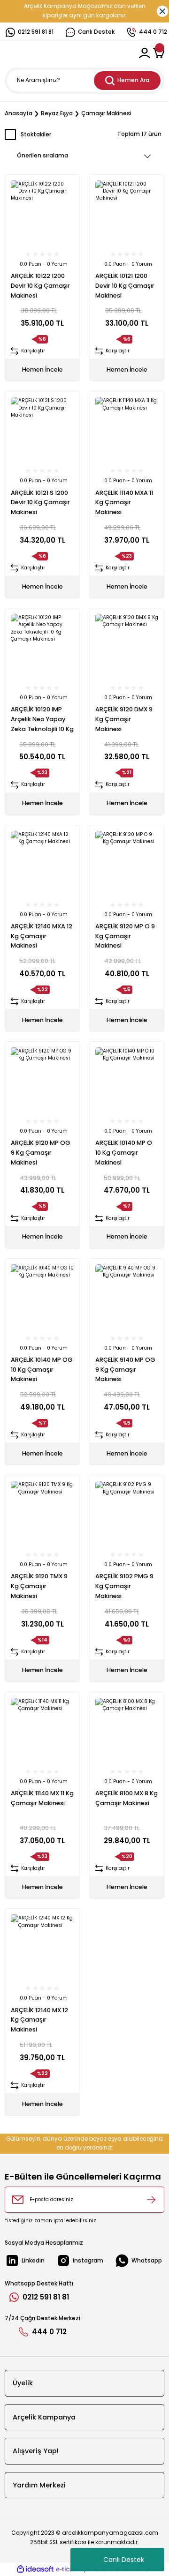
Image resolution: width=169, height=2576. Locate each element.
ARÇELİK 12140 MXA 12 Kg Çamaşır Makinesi (42, 936)
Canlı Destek (124, 2560)
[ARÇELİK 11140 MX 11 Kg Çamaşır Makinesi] (42, 1729)
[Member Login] (145, 53)
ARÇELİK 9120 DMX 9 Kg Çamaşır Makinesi (124, 719)
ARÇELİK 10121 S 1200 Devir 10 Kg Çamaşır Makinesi (40, 503)
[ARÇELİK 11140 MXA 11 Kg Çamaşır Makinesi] (127, 428)
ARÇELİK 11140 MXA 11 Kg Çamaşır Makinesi (124, 503)
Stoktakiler (36, 134)
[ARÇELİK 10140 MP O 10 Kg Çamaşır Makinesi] (127, 1079)
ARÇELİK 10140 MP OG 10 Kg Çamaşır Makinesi (42, 1370)
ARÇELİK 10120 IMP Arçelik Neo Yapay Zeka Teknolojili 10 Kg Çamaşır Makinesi (42, 720)
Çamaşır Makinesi (106, 113)
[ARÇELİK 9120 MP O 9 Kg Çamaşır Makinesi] (127, 862)
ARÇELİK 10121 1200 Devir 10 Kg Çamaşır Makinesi (125, 286)
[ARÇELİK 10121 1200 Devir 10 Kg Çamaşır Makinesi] (127, 212)
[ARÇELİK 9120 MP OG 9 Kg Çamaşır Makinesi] (42, 1079)
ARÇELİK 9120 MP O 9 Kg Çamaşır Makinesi (125, 936)
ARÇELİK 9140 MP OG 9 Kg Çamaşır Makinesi (125, 1370)
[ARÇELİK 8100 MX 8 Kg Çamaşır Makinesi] (127, 1729)
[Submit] (151, 2200)
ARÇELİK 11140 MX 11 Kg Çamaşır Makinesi (42, 1798)
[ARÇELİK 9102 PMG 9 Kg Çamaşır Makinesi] (127, 1512)
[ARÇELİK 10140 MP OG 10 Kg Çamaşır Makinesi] (42, 1296)
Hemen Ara (133, 80)
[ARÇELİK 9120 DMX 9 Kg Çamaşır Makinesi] (127, 645)
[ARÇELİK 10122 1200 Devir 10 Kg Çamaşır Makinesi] (42, 212)
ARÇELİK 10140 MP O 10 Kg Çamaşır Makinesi (124, 1153)
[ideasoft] (35, 2569)
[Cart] (159, 53)
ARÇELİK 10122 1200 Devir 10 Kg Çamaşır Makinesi (40, 286)
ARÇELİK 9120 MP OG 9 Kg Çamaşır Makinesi (41, 1153)
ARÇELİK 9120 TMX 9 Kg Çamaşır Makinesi (39, 1586)
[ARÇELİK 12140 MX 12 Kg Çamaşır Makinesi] (42, 1946)
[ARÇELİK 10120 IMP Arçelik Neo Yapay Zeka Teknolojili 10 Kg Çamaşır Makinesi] (42, 645)
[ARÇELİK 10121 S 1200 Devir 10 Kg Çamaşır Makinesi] (42, 428)
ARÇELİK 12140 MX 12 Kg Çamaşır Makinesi (39, 2020)
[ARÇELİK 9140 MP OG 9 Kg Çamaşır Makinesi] (127, 1296)
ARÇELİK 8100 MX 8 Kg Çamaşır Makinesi (127, 1798)
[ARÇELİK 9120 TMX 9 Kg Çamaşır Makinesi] (42, 1512)
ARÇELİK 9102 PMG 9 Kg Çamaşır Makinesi (124, 1586)
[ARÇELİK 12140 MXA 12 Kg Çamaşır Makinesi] (42, 862)
